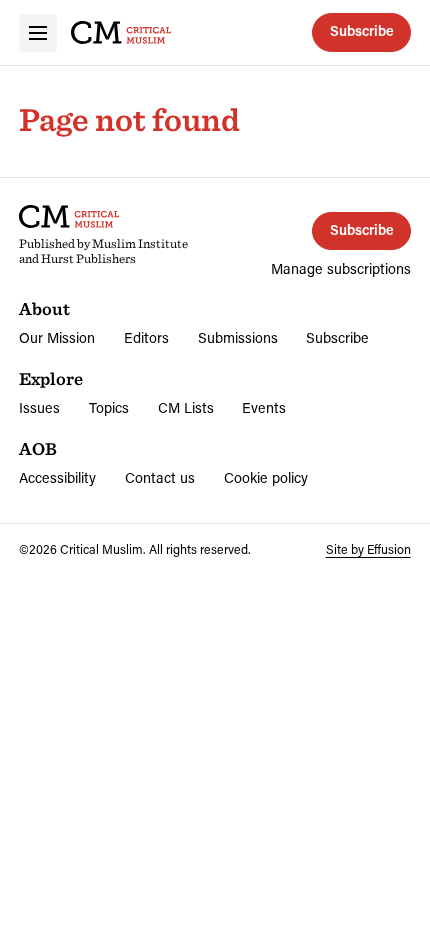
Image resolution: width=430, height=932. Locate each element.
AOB (38, 448)
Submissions (238, 337)
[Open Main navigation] (38, 33)
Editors (146, 337)
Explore (51, 378)
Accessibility (57, 477)
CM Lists (186, 407)
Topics (109, 407)
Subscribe (362, 30)
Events (264, 407)
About (44, 308)
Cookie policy (266, 477)
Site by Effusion (368, 549)
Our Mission (57, 337)
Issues (39, 407)
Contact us (160, 477)
